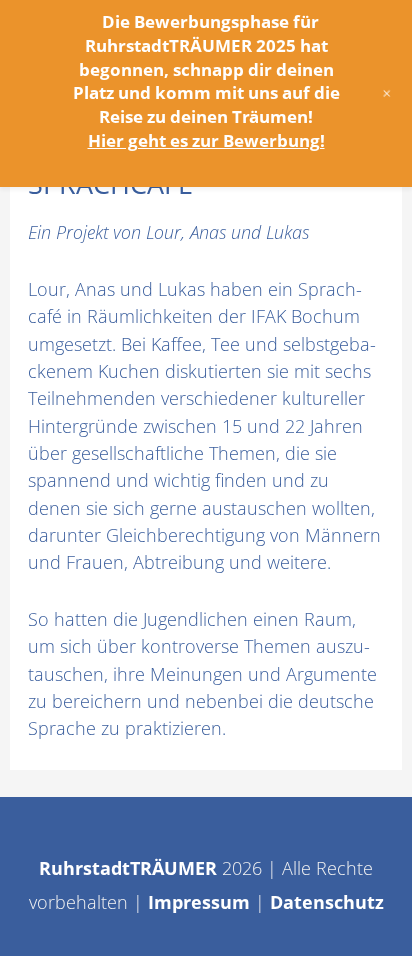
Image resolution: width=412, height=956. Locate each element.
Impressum (199, 902)
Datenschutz (327, 902)
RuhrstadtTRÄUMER (128, 868)
